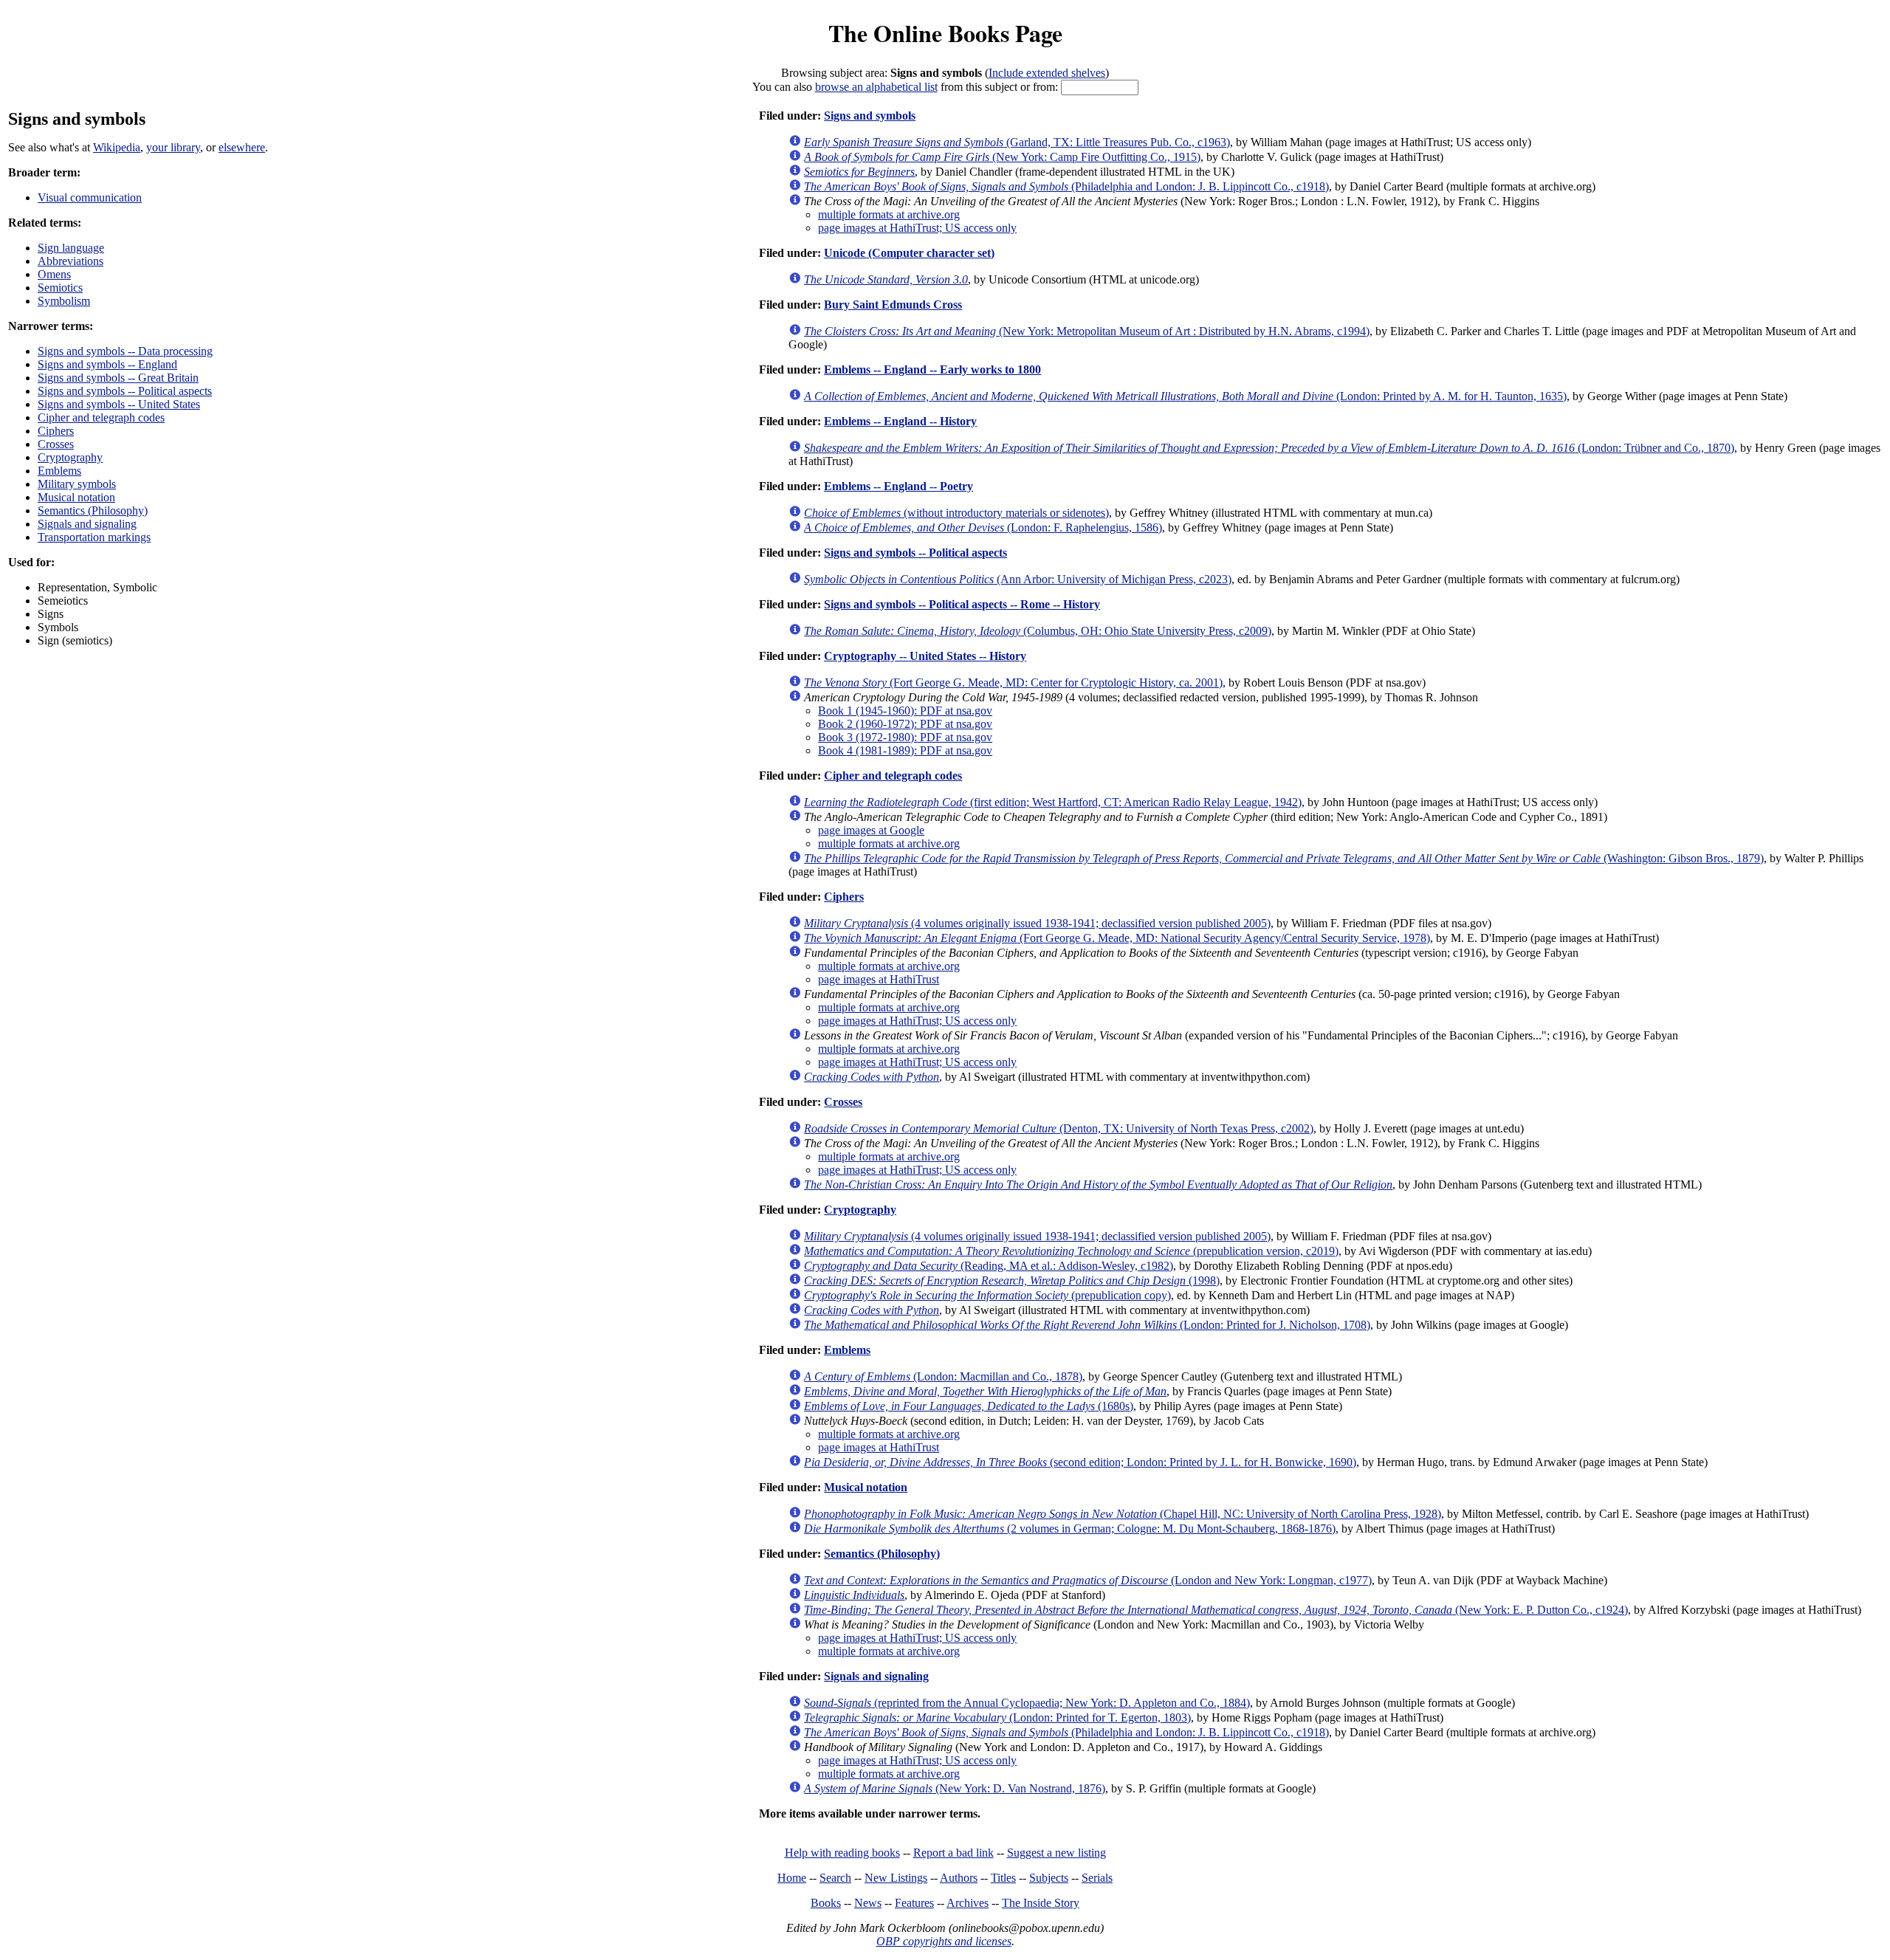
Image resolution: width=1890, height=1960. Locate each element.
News (868, 1903)
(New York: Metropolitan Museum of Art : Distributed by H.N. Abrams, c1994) (1087, 331)
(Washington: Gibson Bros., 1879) (1284, 858)
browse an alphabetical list (876, 87)
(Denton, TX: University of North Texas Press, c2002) (1059, 1128)
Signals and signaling (87, 524)
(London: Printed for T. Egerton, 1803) (997, 1717)
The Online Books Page (945, 33)
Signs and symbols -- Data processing (125, 351)
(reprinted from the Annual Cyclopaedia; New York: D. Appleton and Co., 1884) (1027, 1703)
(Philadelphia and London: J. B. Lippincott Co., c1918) (1066, 186)
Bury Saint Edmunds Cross (893, 305)
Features (914, 1903)
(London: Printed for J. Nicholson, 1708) (1087, 1325)
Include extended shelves (1047, 73)
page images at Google (871, 830)
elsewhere (242, 147)
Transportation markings (94, 537)
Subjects (1049, 1878)
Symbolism (64, 301)
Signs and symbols (870, 116)
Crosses (56, 444)
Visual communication (90, 197)
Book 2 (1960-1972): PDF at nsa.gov (905, 724)
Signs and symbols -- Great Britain (118, 378)
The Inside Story (1041, 1903)
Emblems (59, 471)
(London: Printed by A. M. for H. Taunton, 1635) (1185, 396)
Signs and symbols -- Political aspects (125, 391)
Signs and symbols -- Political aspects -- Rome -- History (962, 604)
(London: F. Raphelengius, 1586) (983, 527)
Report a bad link (953, 1853)
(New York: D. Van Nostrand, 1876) (955, 1788)
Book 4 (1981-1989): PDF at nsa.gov (905, 750)
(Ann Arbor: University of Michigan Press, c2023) (1018, 579)
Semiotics (60, 288)
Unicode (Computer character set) (909, 253)
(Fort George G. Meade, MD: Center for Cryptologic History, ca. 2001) (1013, 682)
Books (826, 1903)
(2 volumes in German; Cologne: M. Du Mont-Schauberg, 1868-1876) (1070, 1529)
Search (835, 1878)
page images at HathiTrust (879, 979)
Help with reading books (842, 1853)
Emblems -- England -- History (900, 421)
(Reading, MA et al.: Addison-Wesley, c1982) (989, 1266)
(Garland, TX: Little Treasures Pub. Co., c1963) (1017, 142)
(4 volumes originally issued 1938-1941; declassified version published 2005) (1037, 923)
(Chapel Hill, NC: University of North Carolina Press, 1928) (1123, 1514)
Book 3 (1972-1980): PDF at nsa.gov (905, 737)
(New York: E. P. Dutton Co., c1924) (1216, 1610)
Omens (54, 274)
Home (792, 1878)
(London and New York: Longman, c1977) (1088, 1580)
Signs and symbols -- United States (119, 404)
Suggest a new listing (1056, 1853)
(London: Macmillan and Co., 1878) (943, 1376)
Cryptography (70, 457)
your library (173, 147)
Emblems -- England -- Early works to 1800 (932, 369)
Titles (1003, 1878)
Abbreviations (71, 261)
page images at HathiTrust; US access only (917, 228)
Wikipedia (117, 147)
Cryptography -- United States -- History (925, 656)
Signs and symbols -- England (107, 364)
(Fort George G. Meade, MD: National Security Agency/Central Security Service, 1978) (1117, 938)
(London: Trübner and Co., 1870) (1269, 448)
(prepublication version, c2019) (1071, 1251)
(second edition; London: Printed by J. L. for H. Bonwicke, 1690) (1080, 1462)
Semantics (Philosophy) (93, 510)
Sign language (71, 248)
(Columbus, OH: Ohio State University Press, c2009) (1038, 631)
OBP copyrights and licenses (944, 1941)
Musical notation (76, 497)
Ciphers (56, 431)
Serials (1097, 1878)
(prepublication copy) (987, 1295)
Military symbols (77, 484)
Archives (968, 1903)
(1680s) (969, 1406)
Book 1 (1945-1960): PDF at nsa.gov (905, 711)
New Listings (896, 1878)
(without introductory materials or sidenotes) (956, 513)
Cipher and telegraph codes (101, 417)
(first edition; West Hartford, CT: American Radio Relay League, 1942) (1053, 802)
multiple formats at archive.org (889, 214)
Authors (959, 1878)
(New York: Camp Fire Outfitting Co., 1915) (1002, 157)
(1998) (1012, 1280)
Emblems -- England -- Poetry (898, 486)
